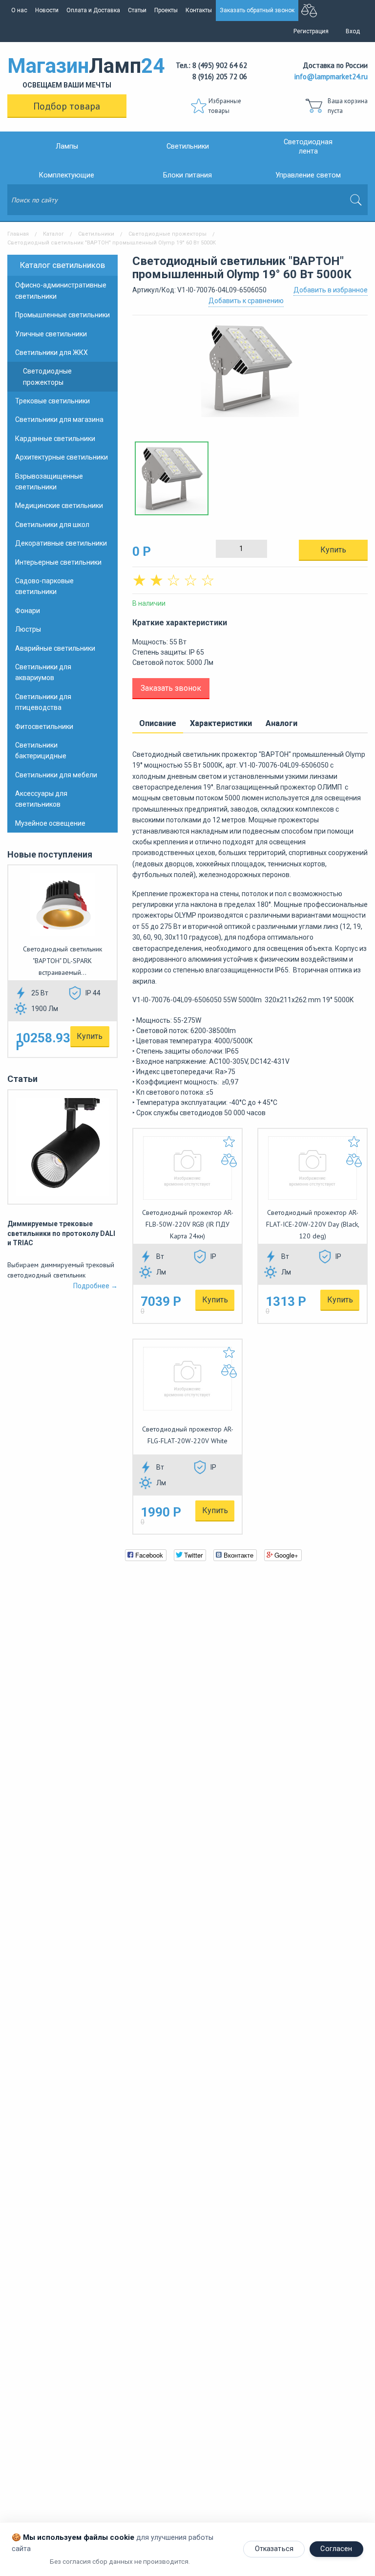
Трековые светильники (52, 401)
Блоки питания (187, 175)
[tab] (158, 724)
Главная (18, 234)
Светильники (188, 146)
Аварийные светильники (55, 648)
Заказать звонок (171, 688)
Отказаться (274, 2549)
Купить (90, 1036)
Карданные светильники (55, 439)
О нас (19, 10)
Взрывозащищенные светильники (49, 482)
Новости (47, 10)
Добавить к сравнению (246, 301)
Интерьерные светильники (58, 562)
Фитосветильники (44, 727)
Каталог (53, 234)
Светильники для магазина (59, 419)
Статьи (137, 10)
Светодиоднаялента (308, 147)
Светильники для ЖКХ (52, 352)
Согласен (336, 2549)
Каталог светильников (62, 265)
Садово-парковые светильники (44, 586)
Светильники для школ (52, 525)
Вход (353, 31)
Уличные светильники (51, 334)
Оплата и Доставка (93, 10)
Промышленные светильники (62, 315)
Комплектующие (67, 175)
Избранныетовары (225, 106)
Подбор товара (67, 106)
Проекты (166, 10)
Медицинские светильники (59, 506)
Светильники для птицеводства (43, 702)
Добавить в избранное (331, 290)
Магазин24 (67, 71)
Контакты (199, 10)
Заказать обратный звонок (257, 10)
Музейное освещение (50, 823)
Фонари (28, 611)
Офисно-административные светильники (61, 290)
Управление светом (308, 175)
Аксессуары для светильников (41, 799)
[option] (250, 373)
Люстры (28, 629)
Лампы (67, 146)
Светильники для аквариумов (43, 672)
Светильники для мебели (56, 775)
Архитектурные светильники (62, 457)
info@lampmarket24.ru (331, 77)
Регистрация (311, 31)
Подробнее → (95, 1286)
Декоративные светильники (61, 543)
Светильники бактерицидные (41, 750)
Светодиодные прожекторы (167, 234)
